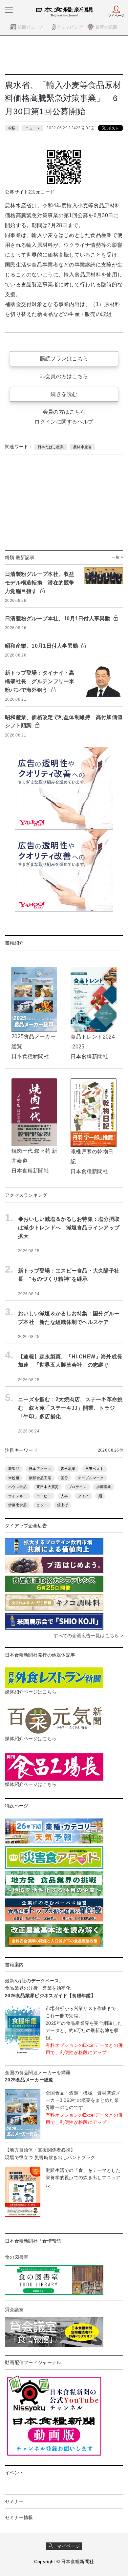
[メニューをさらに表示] (9, 10)
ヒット (42, 1505)
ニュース (33, 128)
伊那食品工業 (40, 1478)
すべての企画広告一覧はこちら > (88, 1636)
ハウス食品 (17, 1487)
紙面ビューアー (33, 27)
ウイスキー (17, 1496)
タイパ (83, 1496)
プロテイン (77, 1487)
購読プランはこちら (64, 359)
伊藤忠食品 (17, 1505)
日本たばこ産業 (51, 447)
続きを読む (64, 394)
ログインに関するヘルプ (64, 422)
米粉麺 (14, 1478)
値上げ (63, 1505)
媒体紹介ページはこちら (31, 1692)
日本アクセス (40, 1469)
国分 (64, 1478)
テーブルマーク (91, 1478)
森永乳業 (68, 1469)
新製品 (14, 1469)
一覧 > (117, 557)
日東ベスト (95, 1469)
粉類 (12, 128)
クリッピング (70, 27)
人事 (64, 1496)
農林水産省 (82, 447)
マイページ (67, 2546)
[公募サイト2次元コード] (64, 166)
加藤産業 (104, 1487)
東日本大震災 (48, 1487)
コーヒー (44, 1496)
